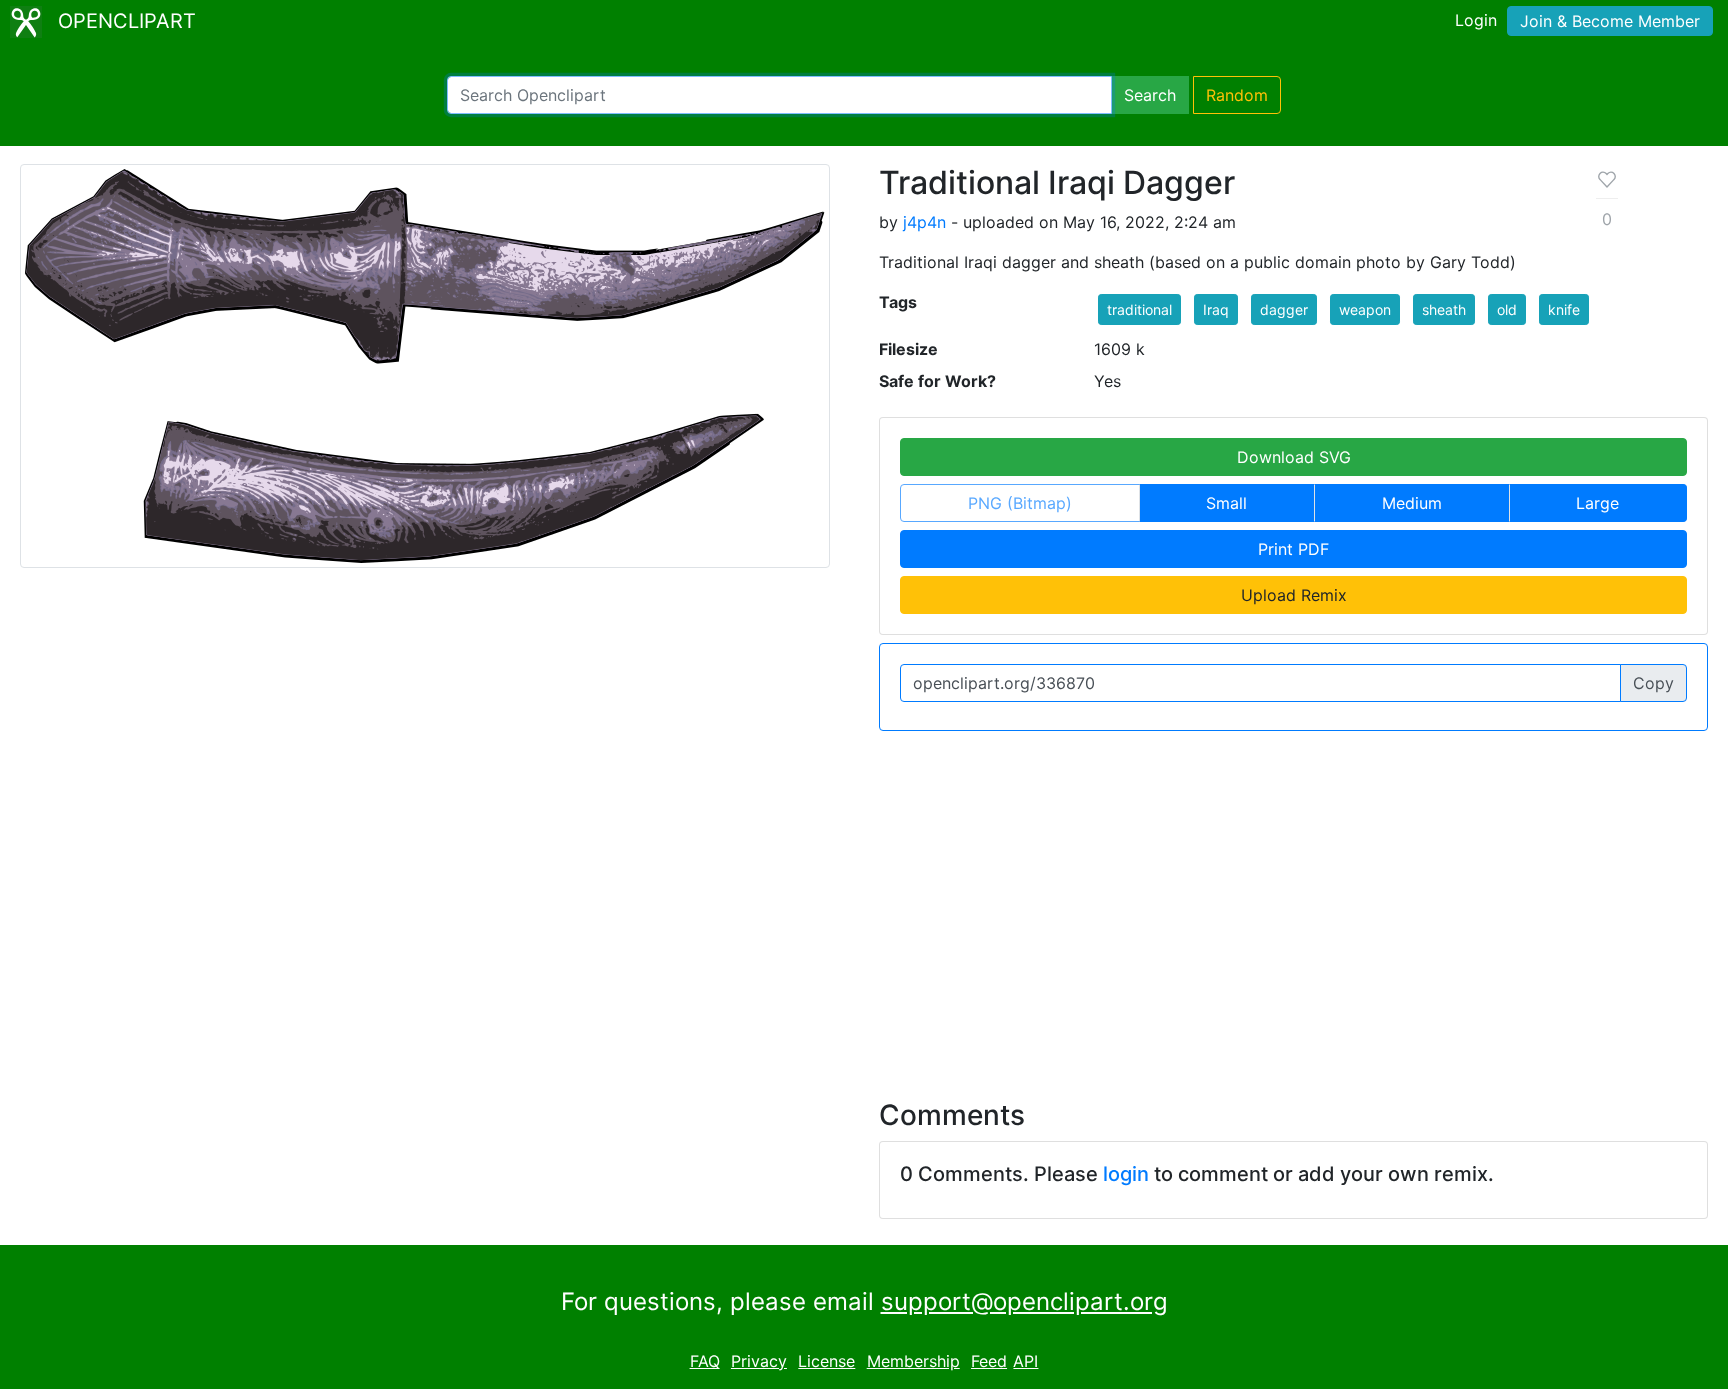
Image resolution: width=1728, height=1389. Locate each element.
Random (1237, 95)
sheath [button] (1444, 309)
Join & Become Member (1610, 21)
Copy (1653, 683)
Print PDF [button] (1293, 549)
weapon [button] (1365, 309)
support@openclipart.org (1024, 1301)
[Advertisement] (864, 903)
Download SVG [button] (1294, 457)
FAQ (705, 1361)
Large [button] (1597, 503)
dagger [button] (1284, 309)
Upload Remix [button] (1294, 595)
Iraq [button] (1216, 309)
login (1126, 1174)
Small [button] (1226, 503)
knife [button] (1564, 309)
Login (1476, 20)
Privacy (759, 1361)
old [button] (1507, 309)
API (1025, 1361)
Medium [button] (1412, 503)
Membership (913, 1361)
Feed (989, 1361)
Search (1150, 95)
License (826, 1361)
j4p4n (924, 222)
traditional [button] (1139, 309)
